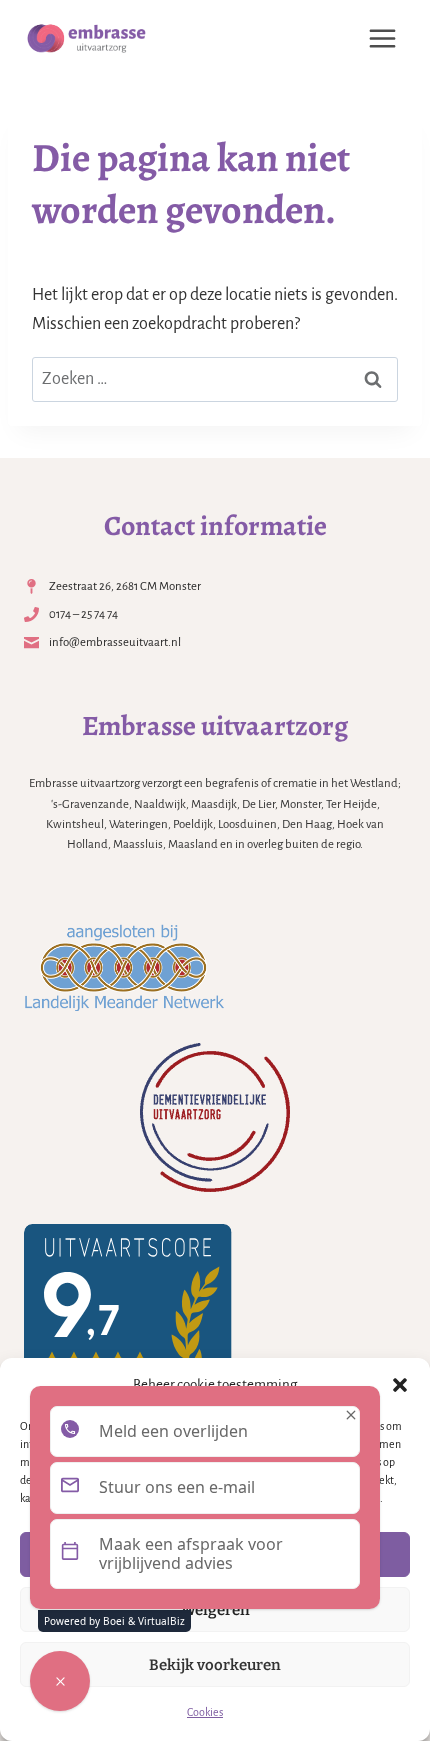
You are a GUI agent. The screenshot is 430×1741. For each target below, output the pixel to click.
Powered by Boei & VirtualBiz (114, 1621)
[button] (400, 1385)
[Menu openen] (382, 38)
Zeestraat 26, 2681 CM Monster (125, 586)
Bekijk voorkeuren (215, 1665)
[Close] (351, 1415)
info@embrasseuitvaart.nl (115, 642)
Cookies (205, 1712)
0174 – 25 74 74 (83, 614)
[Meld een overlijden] (60, 1681)
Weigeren (215, 1610)
